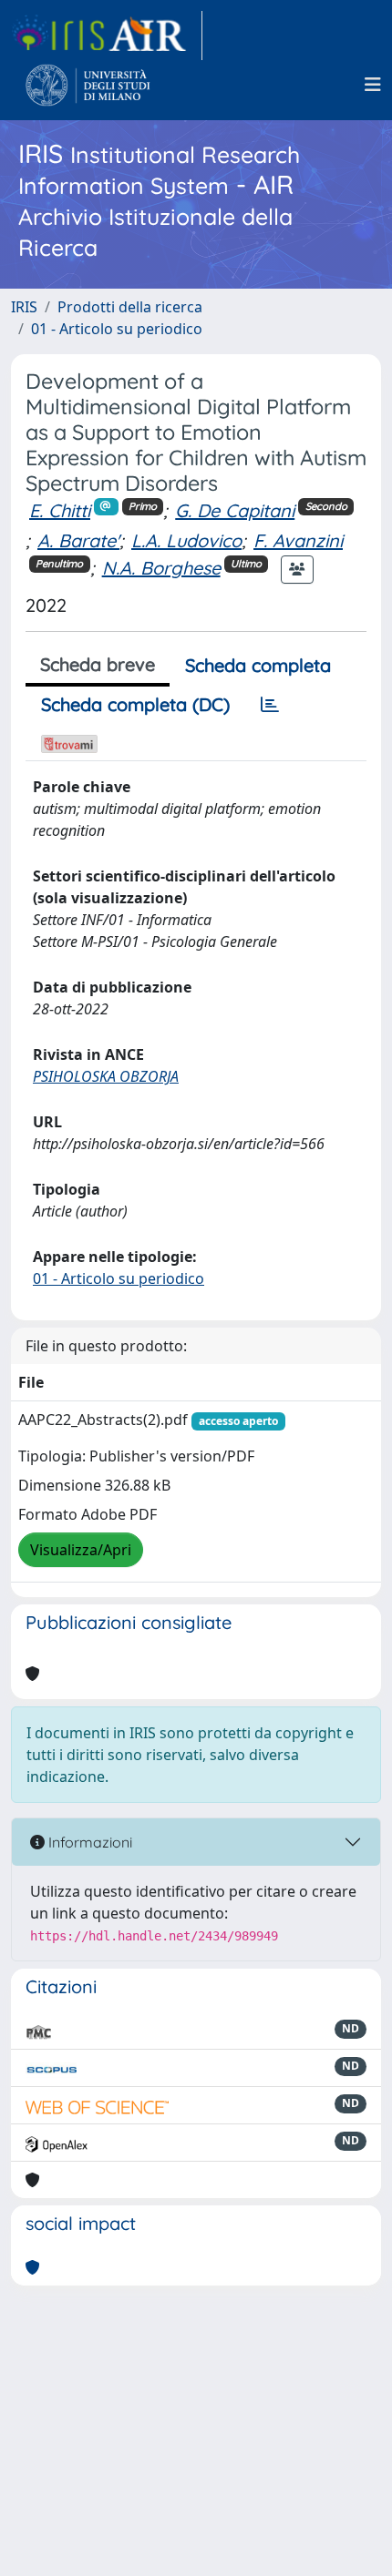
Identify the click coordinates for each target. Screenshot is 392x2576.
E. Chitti (60, 510)
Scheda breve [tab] (98, 664)
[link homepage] (107, 36)
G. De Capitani (235, 510)
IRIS (24, 307)
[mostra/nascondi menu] (373, 85)
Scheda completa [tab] (258, 665)
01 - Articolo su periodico (117, 329)
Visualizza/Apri (81, 1550)
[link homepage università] (88, 85)
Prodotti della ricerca (130, 307)
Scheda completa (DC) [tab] (135, 704)
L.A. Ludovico (186, 540)
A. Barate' (78, 540)
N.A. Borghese (161, 568)
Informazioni (88, 1842)
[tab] (270, 705)
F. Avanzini (298, 540)
